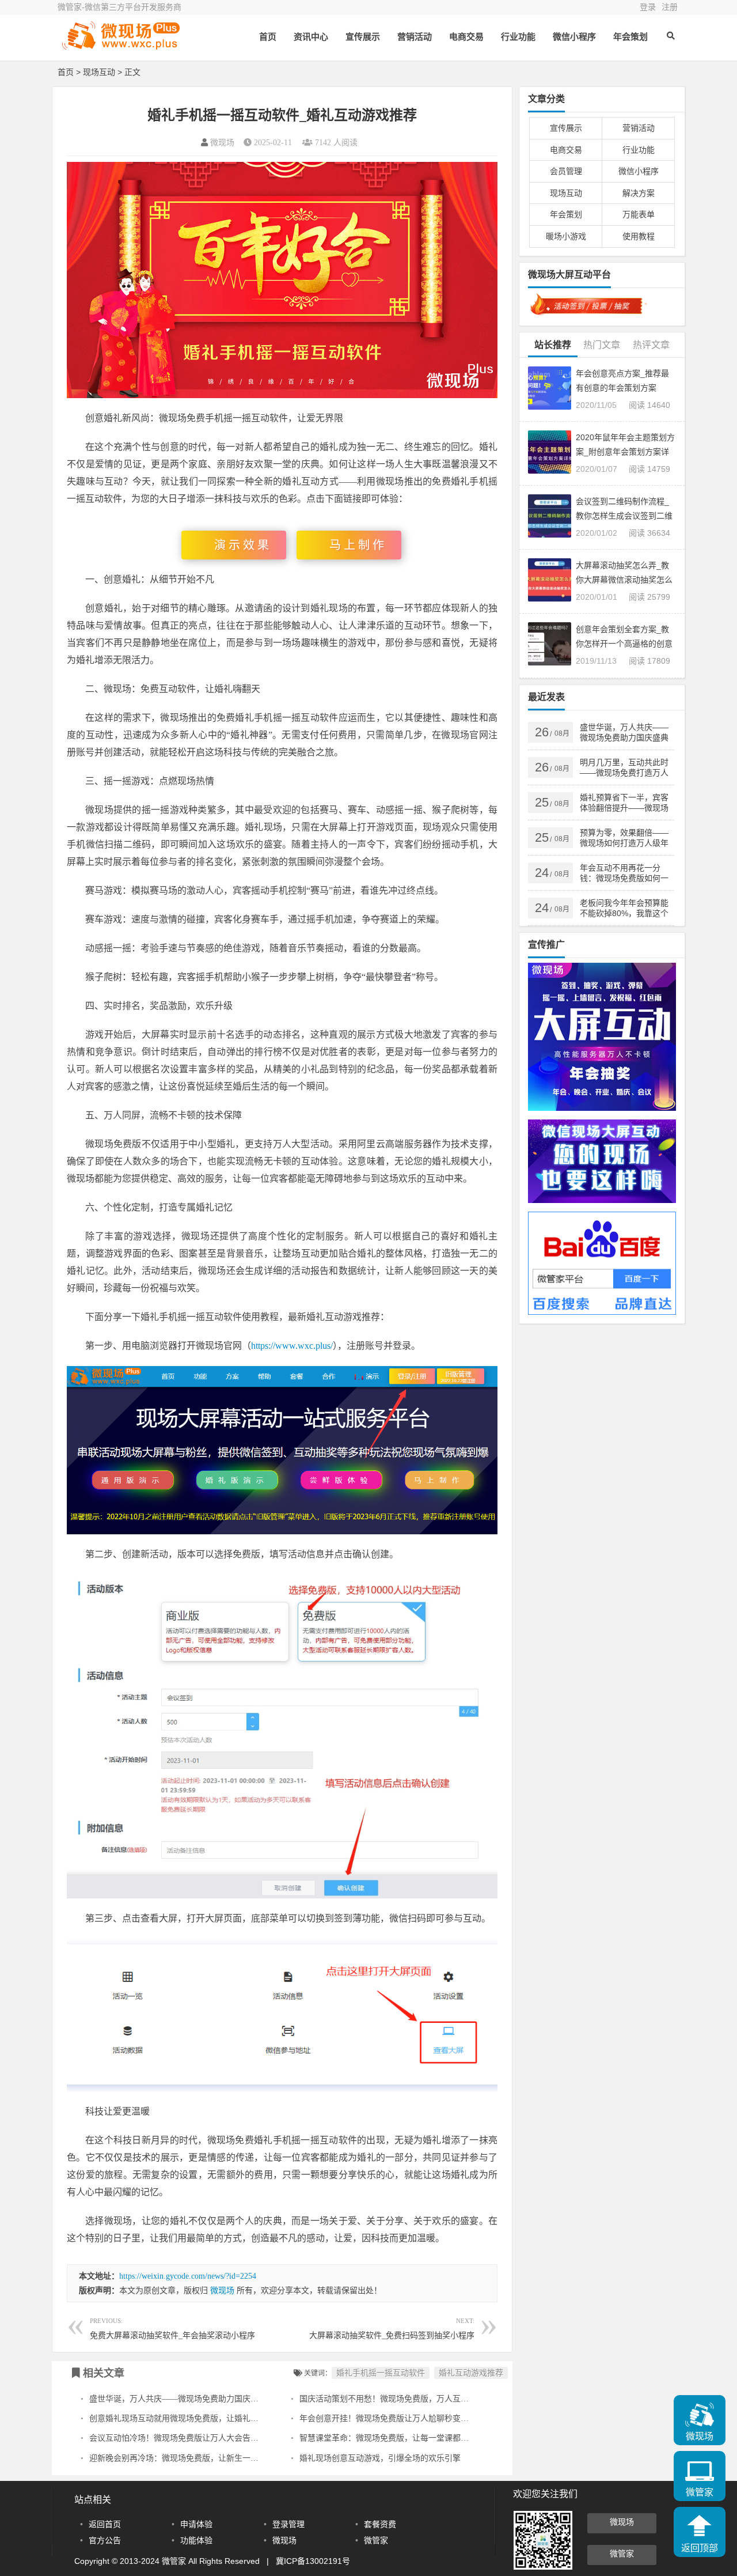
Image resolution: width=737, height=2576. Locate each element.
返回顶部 (700, 2548)
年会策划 (630, 37)
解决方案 (639, 193)
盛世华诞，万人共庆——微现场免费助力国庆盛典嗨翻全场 (194, 2399)
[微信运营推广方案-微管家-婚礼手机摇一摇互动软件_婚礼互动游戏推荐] (121, 45)
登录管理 (288, 2524)
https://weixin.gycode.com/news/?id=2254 (188, 2276)
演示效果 (243, 545)
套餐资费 (380, 2524)
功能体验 (196, 2540)
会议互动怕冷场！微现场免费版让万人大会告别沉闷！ (186, 2438)
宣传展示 (363, 37)
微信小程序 (574, 37)
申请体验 (196, 2524)
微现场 (222, 143)
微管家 (376, 2540)
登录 (648, 7)
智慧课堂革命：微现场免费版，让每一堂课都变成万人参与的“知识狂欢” (428, 2438)
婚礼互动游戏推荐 (471, 2373)
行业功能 (518, 37)
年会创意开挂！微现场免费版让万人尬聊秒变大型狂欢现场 (404, 2418)
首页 (268, 37)
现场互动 (99, 72)
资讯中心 (311, 37)
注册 (670, 7)
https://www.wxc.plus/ (292, 1346)
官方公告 (105, 2540)
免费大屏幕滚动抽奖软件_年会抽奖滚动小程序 (172, 2329)
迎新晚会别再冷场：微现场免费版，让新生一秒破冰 (182, 2458)
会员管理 (566, 171)
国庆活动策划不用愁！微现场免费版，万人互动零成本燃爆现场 (412, 2399)
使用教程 (639, 236)
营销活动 (415, 37)
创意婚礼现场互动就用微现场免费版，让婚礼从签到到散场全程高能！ (214, 2418)
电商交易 (466, 37)
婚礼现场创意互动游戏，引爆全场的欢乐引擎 (380, 2458)
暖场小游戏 (566, 236)
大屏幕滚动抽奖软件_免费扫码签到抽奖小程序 (392, 2329)
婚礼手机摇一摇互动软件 (381, 2373)
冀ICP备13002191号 (313, 2561)
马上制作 (358, 545)
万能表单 (639, 214)
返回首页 (105, 2524)
